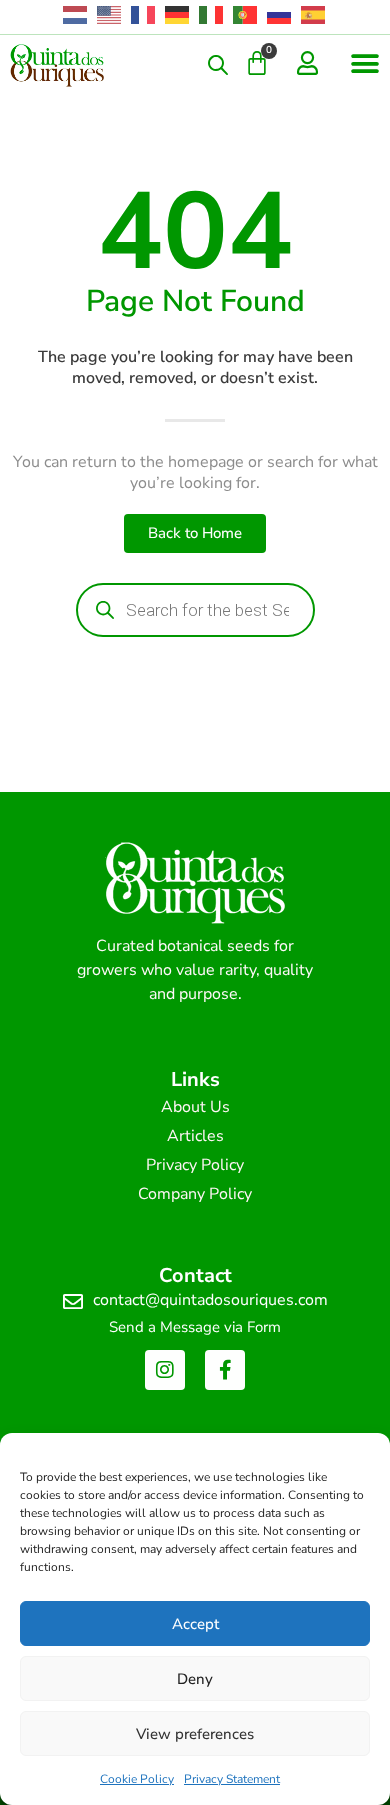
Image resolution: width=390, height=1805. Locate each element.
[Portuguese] (246, 15)
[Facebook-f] (225, 1370)
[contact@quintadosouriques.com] (73, 1302)
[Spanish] (314, 15)
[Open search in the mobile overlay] (218, 65)
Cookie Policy (137, 1779)
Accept (195, 1624)
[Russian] (280, 15)
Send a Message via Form (195, 1327)
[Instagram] (165, 1370)
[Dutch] (76, 15)
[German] (178, 15)
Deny (195, 1679)
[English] (110, 15)
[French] (144, 15)
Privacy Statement (232, 1779)
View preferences (195, 1734)
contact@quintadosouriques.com (210, 1300)
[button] (364, 63)
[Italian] (212, 15)
